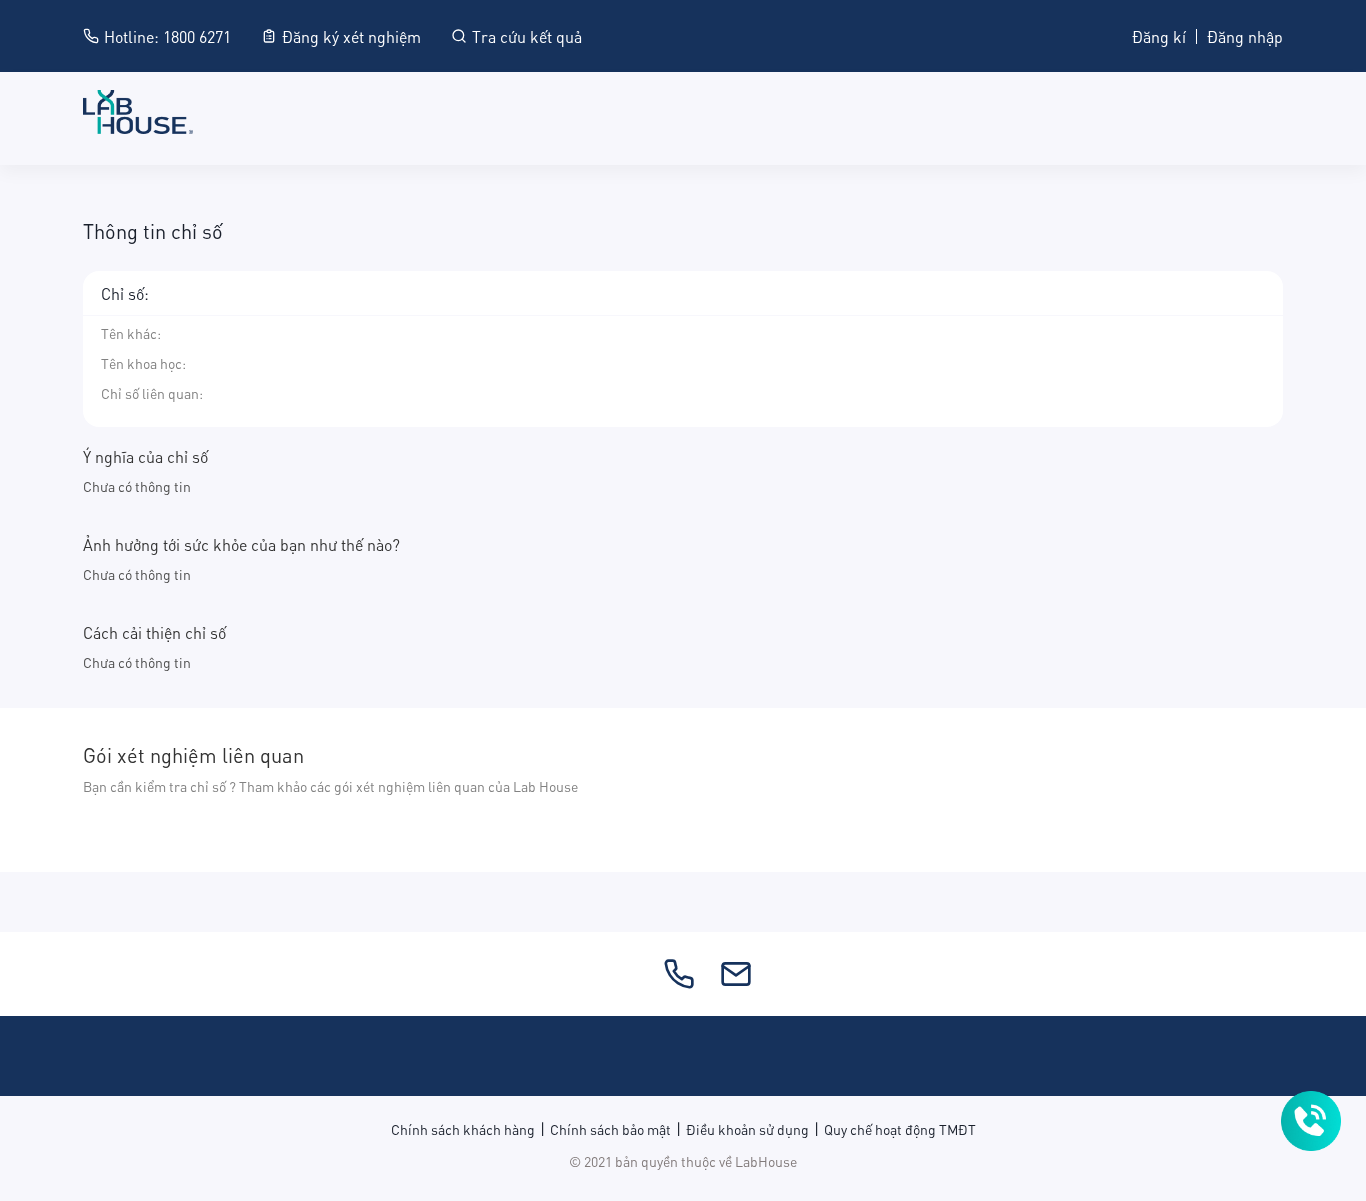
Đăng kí (1159, 35)
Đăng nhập (1245, 35)
